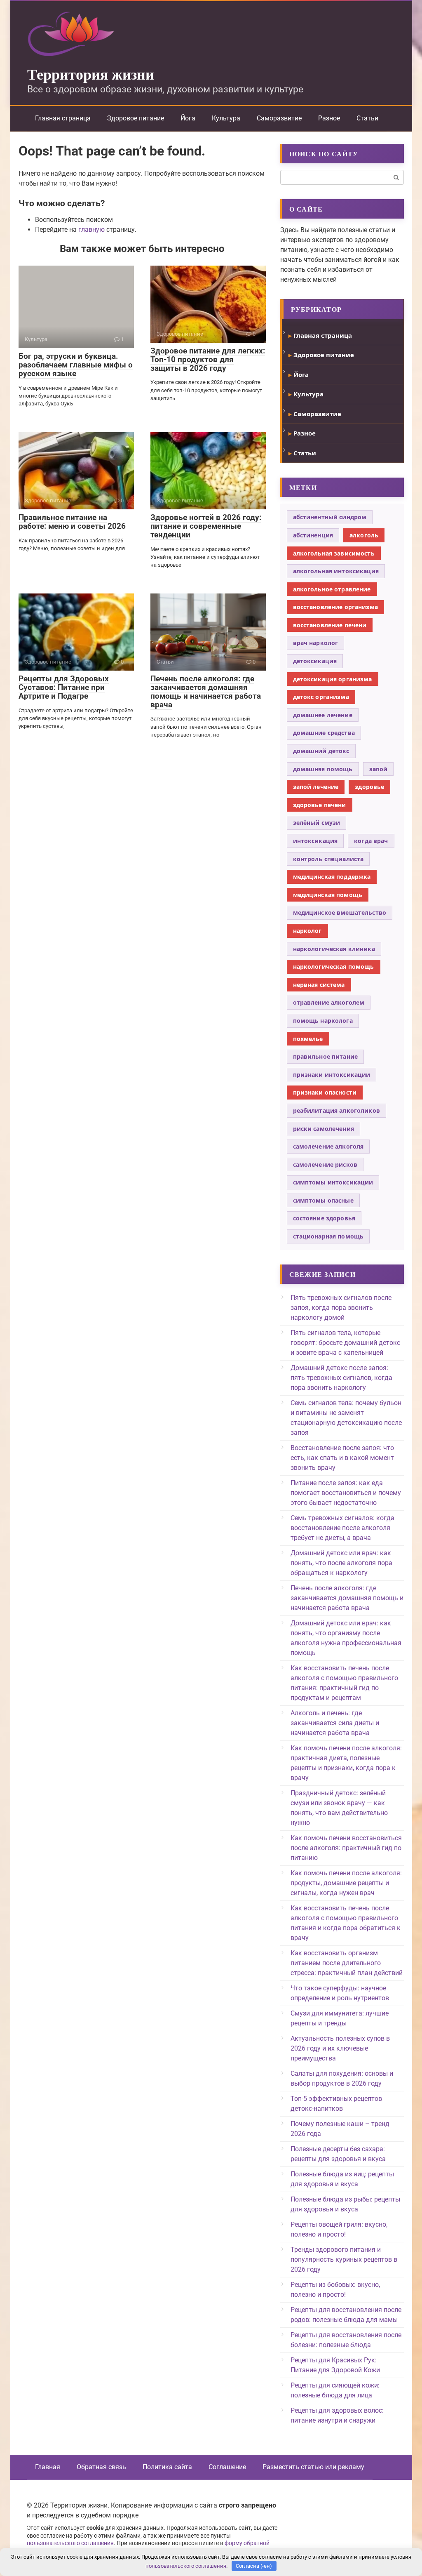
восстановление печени (330, 625)
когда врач (371, 841)
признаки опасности (325, 1092)
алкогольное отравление (332, 589)
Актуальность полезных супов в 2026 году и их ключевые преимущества (340, 2048)
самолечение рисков (325, 1164)
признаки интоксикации (332, 1075)
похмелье (308, 1039)
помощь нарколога (323, 1021)
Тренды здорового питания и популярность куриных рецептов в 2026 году (344, 2259)
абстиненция (313, 535)
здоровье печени (320, 805)
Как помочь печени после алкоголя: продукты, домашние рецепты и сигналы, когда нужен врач (346, 1883)
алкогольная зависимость (334, 553)
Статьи (367, 118)
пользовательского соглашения (70, 2543)
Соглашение (227, 2467)
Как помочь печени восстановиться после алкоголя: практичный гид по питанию (346, 1848)
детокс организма (321, 697)
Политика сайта (167, 2467)
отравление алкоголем (329, 1002)
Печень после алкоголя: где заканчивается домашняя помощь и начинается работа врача (206, 692)
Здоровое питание (136, 118)
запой (379, 769)
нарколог (307, 931)
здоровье (369, 787)
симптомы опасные (323, 1200)
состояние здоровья (324, 1218)
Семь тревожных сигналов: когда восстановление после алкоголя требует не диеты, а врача (342, 1528)
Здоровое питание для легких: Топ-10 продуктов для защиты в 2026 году (208, 359)
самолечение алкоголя (328, 1146)
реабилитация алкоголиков (336, 1110)
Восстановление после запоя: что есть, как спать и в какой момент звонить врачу (342, 1458)
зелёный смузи (317, 823)
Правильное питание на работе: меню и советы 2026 (72, 522)
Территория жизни (91, 74)
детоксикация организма (333, 679)
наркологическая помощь (334, 967)
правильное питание (326, 1056)
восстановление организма (335, 607)
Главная (48, 2467)
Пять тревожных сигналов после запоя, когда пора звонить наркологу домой (341, 1308)
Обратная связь (101, 2467)
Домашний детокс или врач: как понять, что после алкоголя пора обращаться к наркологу (341, 1563)
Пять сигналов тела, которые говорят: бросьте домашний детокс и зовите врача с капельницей (345, 1343)
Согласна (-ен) (254, 2566)
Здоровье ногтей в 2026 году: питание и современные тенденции (206, 526)
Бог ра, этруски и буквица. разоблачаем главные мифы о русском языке (76, 365)
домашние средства (324, 733)
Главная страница (63, 118)
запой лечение (316, 787)
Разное (329, 118)
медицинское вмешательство (340, 912)
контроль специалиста (328, 859)
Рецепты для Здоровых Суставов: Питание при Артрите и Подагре (64, 687)
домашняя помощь (323, 769)
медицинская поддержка (332, 877)
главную (91, 230)
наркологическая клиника (334, 949)
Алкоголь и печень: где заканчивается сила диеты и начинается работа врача (335, 1723)
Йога (188, 118)
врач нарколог (316, 643)
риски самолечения (324, 1129)
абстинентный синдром (330, 517)
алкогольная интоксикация (336, 571)
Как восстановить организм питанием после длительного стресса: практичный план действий (347, 1963)
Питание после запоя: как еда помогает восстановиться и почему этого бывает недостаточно (346, 1493)
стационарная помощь (328, 1236)
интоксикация (315, 841)
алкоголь (364, 535)
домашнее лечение (323, 715)
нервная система (319, 985)
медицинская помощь (328, 895)
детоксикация (315, 661)
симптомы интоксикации (333, 1182)
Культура (226, 118)
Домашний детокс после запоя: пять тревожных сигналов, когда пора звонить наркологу (341, 1378)
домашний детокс (321, 751)
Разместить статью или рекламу (313, 2467)
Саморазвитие (279, 118)
